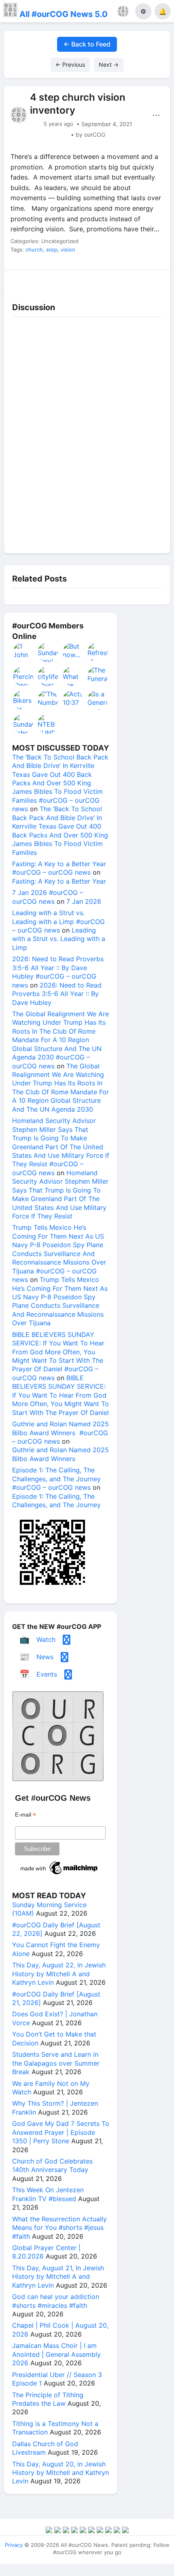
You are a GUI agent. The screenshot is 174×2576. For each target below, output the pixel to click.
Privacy (14, 2545)
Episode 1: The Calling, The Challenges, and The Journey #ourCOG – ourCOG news (56, 1479)
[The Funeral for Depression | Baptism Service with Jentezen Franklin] (98, 676)
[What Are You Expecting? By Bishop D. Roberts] (73, 676)
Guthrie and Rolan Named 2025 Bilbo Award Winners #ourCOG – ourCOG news (60, 1433)
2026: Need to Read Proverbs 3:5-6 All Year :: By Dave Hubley (57, 994)
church (34, 250)
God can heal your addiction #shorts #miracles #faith (56, 2301)
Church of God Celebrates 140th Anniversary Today (52, 2165)
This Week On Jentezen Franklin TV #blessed (48, 2194)
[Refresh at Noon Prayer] (98, 652)
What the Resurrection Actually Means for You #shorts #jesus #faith (59, 2228)
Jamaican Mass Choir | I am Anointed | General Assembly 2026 (56, 2354)
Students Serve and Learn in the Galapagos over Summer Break (56, 2063)
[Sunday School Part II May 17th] (23, 724)
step (52, 250)
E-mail (25, 1815)
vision (68, 250)
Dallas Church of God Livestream (45, 2448)
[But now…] (73, 652)
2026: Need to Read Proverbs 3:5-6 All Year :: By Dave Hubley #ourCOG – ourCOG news (58, 972)
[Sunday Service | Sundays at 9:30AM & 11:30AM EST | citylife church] (48, 652)
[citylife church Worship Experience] (48, 676)
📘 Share (108, 280)
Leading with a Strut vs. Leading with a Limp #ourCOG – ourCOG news (58, 921)
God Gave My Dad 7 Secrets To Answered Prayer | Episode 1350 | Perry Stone (61, 2132)
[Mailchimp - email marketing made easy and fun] (59, 1874)
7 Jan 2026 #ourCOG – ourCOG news (48, 897)
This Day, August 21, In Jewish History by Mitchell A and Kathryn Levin (58, 2277)
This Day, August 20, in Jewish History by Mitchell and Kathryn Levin (60, 2473)
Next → (109, 65)
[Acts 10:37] (73, 700)
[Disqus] (87, 433)
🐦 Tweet (150, 280)
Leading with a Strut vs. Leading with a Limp (59, 939)
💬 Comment (66, 280)
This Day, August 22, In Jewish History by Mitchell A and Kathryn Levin (59, 1974)
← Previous (70, 65)
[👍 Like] (24, 280)
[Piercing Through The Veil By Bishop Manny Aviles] (23, 676)
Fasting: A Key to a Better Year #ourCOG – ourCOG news (59, 868)
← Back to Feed (87, 44)
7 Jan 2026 (84, 901)
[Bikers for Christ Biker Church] (23, 700)
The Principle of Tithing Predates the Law (48, 2399)
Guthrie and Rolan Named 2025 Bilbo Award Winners (60, 1454)
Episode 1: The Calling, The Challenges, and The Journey (56, 1501)
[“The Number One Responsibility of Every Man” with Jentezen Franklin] (48, 700)
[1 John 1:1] (23, 652)
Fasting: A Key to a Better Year (59, 881)
